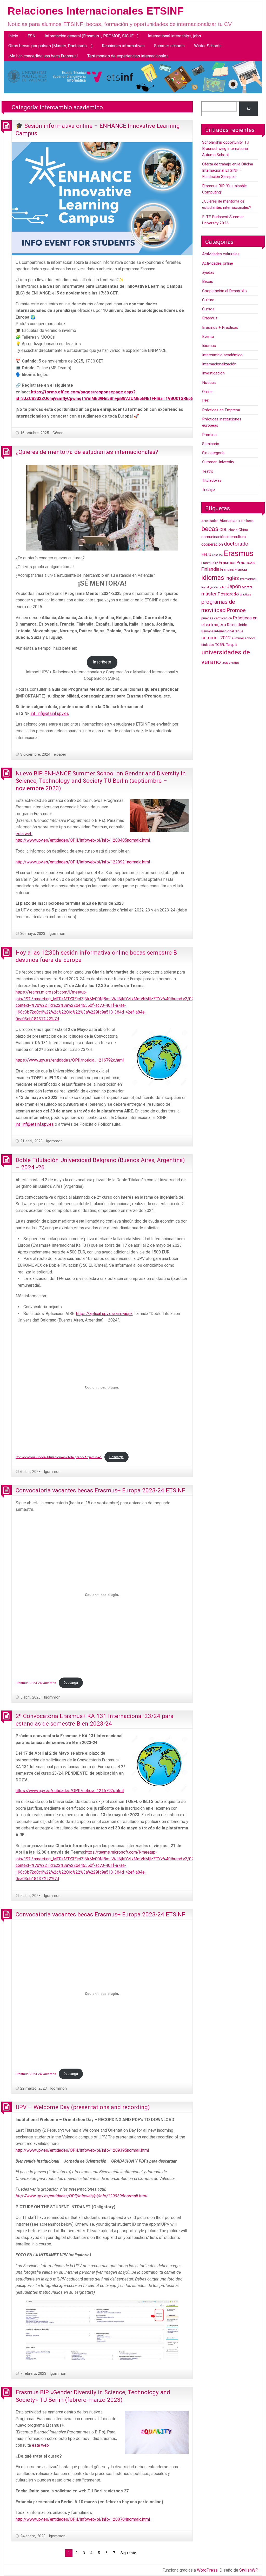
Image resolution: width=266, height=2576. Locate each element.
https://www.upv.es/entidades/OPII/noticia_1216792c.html (70, 1060)
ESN (31, 36)
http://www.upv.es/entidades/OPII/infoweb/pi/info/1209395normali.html (82, 2150)
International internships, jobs (174, 36)
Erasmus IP (210, 563)
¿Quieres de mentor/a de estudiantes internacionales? (87, 452)
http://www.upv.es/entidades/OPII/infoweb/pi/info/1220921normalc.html (83, 862)
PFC (206, 401)
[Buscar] (248, 109)
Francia (241, 570)
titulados (208, 645)
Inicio (13, 36)
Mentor (247, 587)
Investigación (213, 373)
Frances (227, 570)
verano (234, 663)
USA (225, 663)
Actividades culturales (221, 254)
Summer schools (169, 46)
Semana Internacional (218, 631)
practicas (245, 595)
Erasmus (210, 318)
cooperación (212, 544)
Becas (208, 281)
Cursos (208, 309)
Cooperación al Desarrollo (224, 291)
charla (233, 530)
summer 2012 (216, 638)
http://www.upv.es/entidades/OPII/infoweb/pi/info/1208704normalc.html (83, 2519)
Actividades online (218, 263)
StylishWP (249, 2570)
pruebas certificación (217, 618)
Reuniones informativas (123, 46)
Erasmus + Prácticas (220, 327)
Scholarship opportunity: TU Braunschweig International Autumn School (226, 149)
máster (209, 594)
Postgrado (228, 594)
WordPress (207, 2570)
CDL (223, 530)
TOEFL (220, 645)
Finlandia (210, 569)
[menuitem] (13, 36)
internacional (248, 579)
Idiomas (209, 346)
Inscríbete (102, 662)
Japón (234, 586)
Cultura (208, 300)
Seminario (211, 444)
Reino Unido (237, 625)
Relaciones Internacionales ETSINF (96, 11)
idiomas (213, 578)
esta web (24, 834)
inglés (232, 578)
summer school (243, 638)
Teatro (208, 471)
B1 (238, 521)
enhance (218, 555)
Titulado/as (212, 480)
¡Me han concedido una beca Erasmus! (43, 56)
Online (207, 392)
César (58, 433)
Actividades (210, 521)
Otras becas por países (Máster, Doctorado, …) (50, 46)
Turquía (232, 645)
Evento (208, 337)
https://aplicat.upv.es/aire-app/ (104, 1314)
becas (210, 529)
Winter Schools (208, 46)
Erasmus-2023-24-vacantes (36, 1683)
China (243, 530)
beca (250, 521)
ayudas (208, 272)
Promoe (236, 610)
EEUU (206, 555)
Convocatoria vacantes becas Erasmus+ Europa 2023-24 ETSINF (100, 1490)
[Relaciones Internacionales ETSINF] (133, 77)
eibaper (60, 754)
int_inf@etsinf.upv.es (50, 713)
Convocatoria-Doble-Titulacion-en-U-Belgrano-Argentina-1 (59, 1457)
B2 (243, 521)
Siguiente (128, 2553)
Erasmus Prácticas (237, 562)
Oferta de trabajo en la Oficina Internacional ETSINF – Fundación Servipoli (228, 170)
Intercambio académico (222, 355)
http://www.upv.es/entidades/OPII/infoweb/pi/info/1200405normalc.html (83, 840)
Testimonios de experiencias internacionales (128, 56)
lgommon (57, 934)
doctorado (236, 544)
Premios (209, 435)
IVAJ (222, 587)
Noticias (209, 383)
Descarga (117, 1457)
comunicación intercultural (224, 537)
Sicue (239, 631)
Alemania (227, 521)
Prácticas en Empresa (221, 410)
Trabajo (208, 489)
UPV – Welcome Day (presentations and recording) (83, 2107)
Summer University (218, 462)
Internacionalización (219, 364)
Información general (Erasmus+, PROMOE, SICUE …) (92, 36)
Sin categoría (213, 453)
